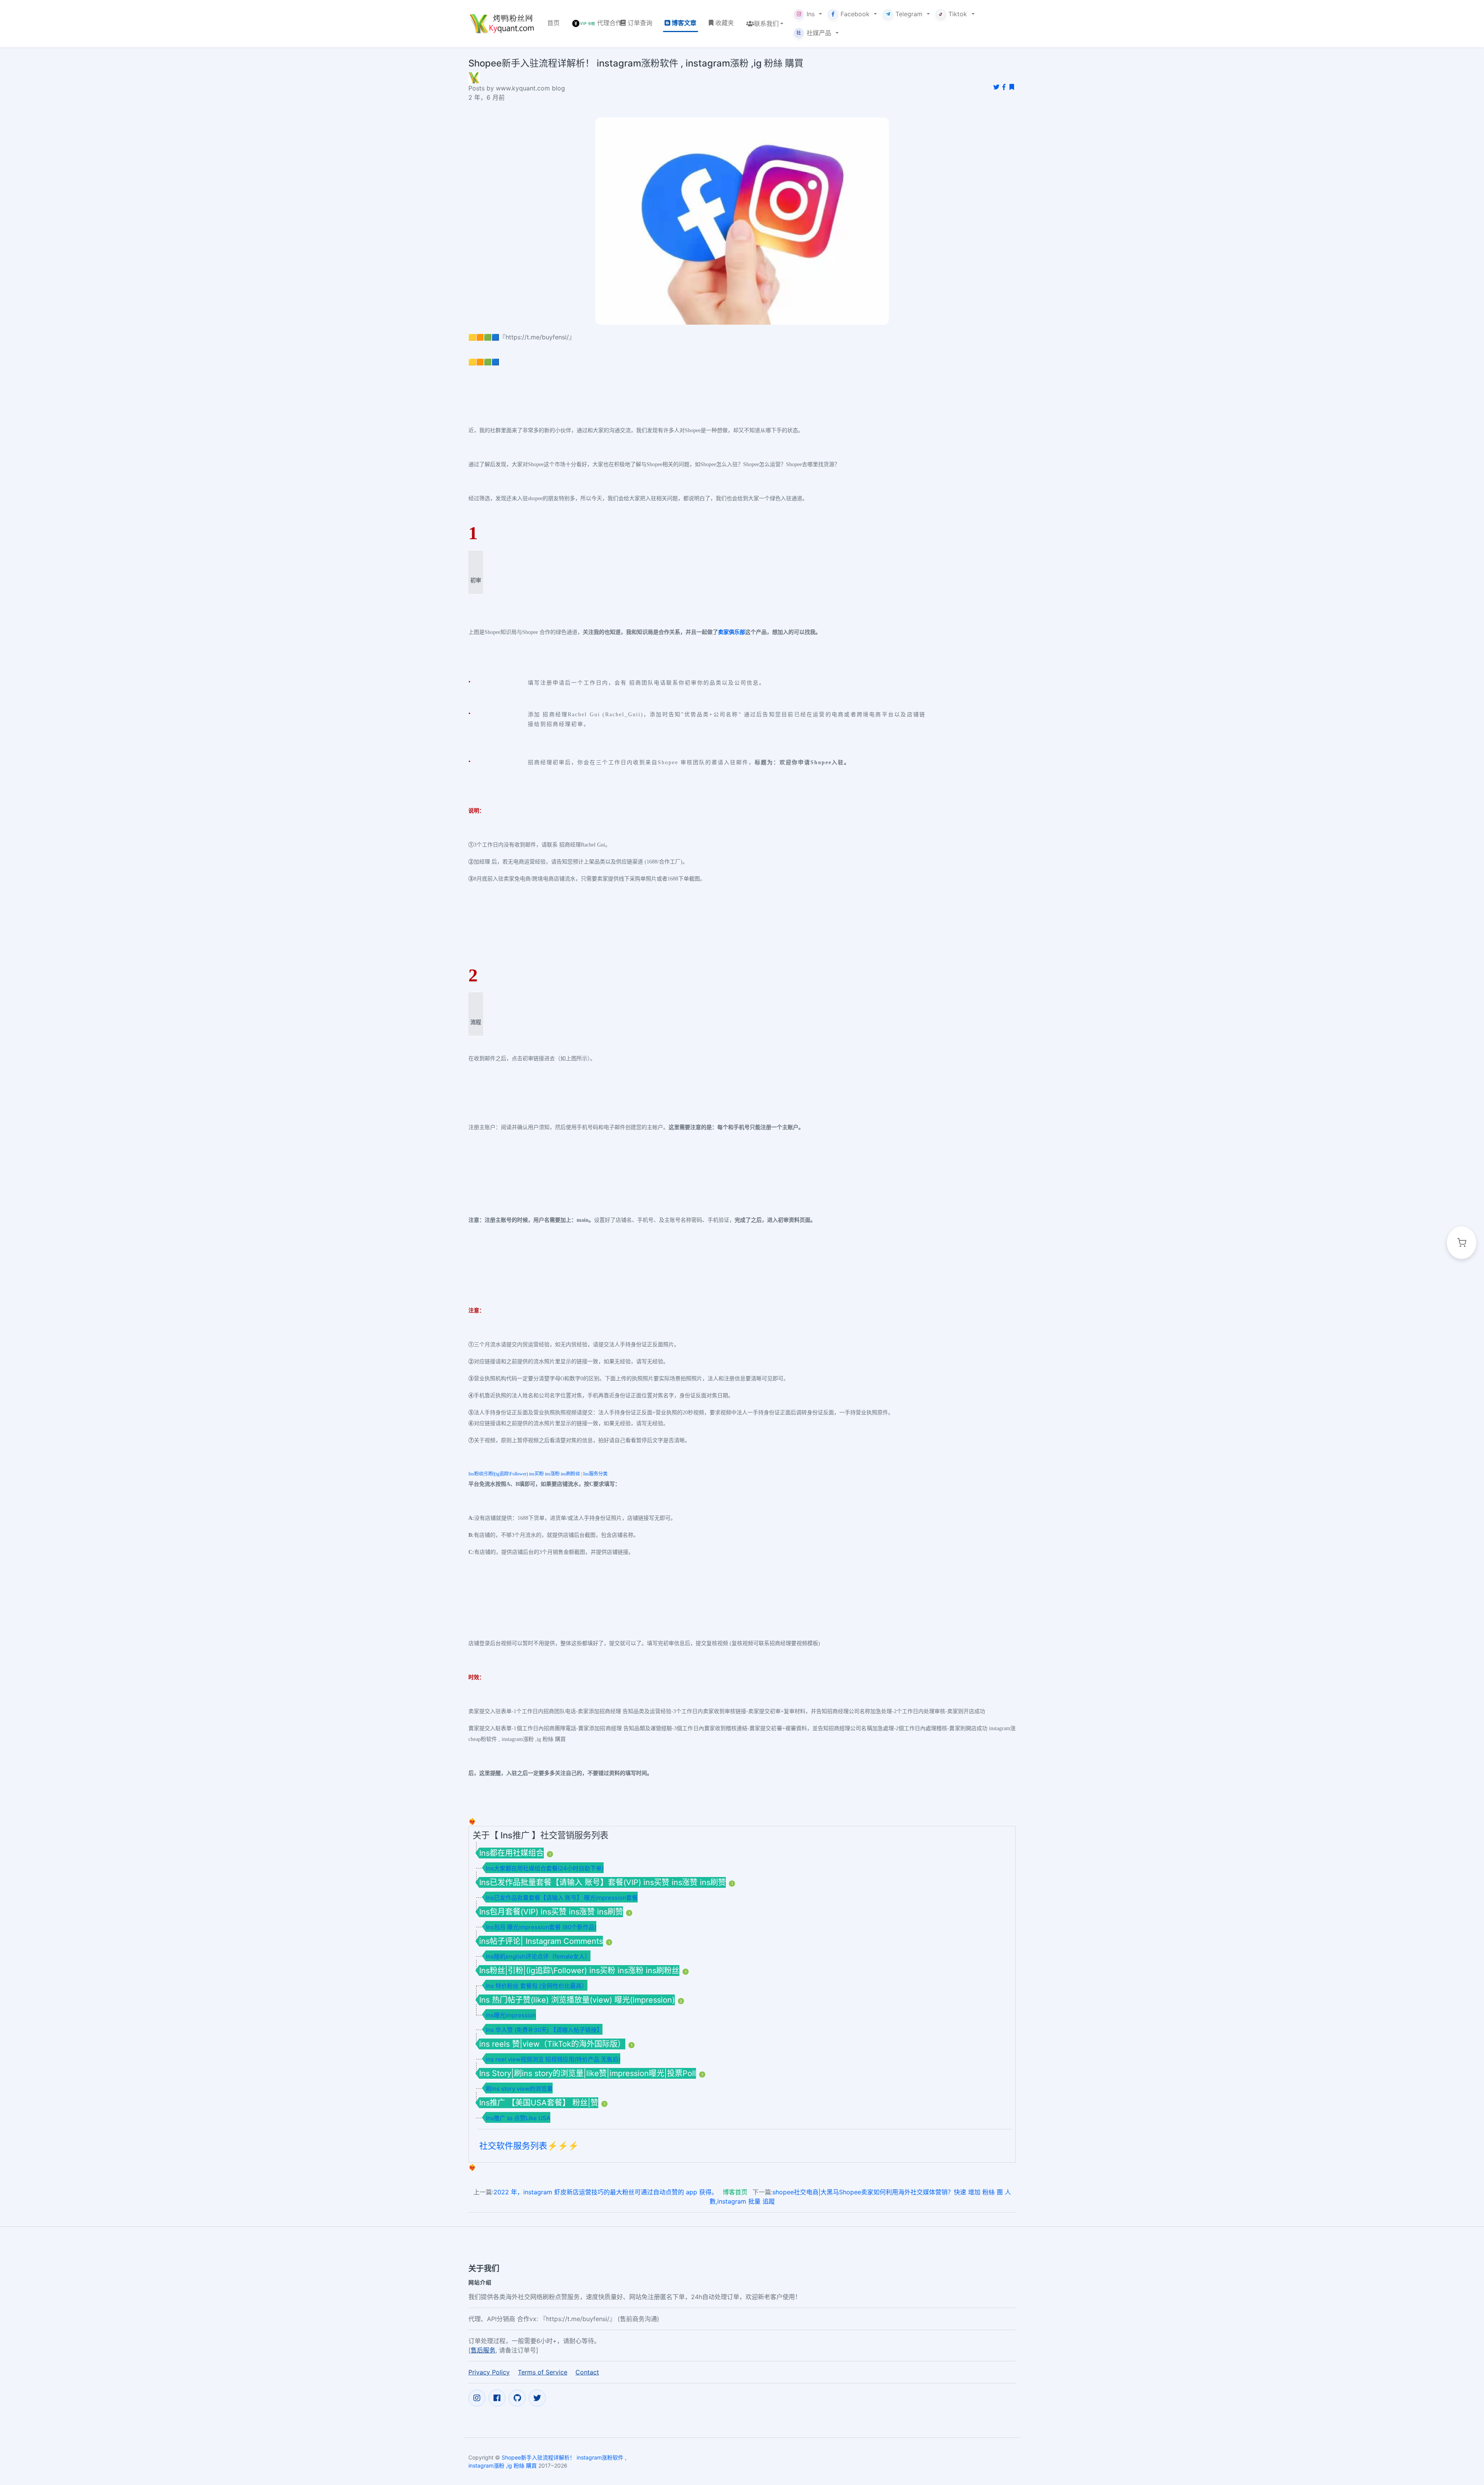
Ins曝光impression (511, 2015)
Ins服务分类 (595, 1474)
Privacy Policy (489, 2372)
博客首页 (735, 2192)
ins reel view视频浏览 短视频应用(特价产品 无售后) (553, 2059)
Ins (811, 14)
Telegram (909, 14)
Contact (587, 2372)
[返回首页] (502, 24)
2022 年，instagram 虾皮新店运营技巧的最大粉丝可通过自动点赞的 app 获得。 (606, 2192)
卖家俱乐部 (732, 632)
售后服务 (483, 2350)
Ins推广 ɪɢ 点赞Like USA (518, 2118)
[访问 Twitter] (537, 2398)
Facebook (855, 14)
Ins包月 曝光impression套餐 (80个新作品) (541, 1927)
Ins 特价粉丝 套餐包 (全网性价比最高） (537, 1986)
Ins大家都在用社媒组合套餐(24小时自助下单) (545, 1868)
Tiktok (958, 14)
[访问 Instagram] (477, 2398)
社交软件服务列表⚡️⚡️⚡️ (529, 2146)
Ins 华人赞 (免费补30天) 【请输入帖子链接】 (544, 2030)
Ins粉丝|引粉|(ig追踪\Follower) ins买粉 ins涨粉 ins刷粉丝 (524, 1474)
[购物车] (1462, 1243)
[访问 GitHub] (517, 2398)
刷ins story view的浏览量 (519, 2089)
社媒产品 (814, 33)
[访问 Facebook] (497, 2398)
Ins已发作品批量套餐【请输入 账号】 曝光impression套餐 (562, 1898)
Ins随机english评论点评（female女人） (538, 1956)
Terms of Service (543, 2372)
